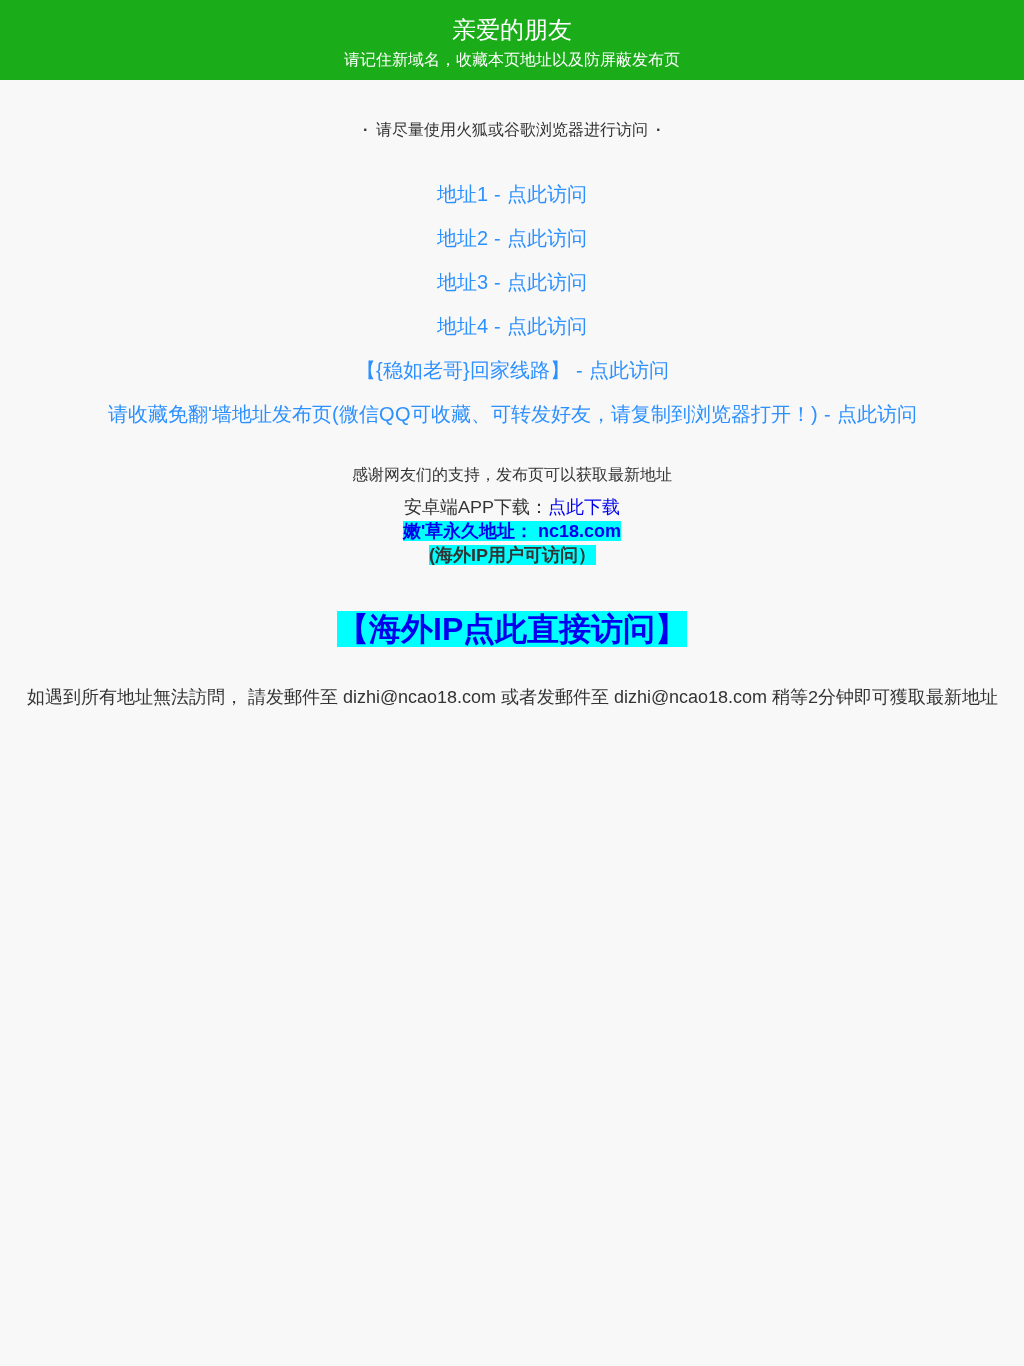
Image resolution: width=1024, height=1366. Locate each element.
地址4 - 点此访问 (512, 326)
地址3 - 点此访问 (512, 282)
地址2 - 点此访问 (512, 238)
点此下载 (584, 507)
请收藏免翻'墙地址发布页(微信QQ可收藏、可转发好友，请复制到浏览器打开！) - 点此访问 (512, 414)
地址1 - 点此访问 (512, 194)
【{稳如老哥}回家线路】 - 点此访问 (512, 370)
